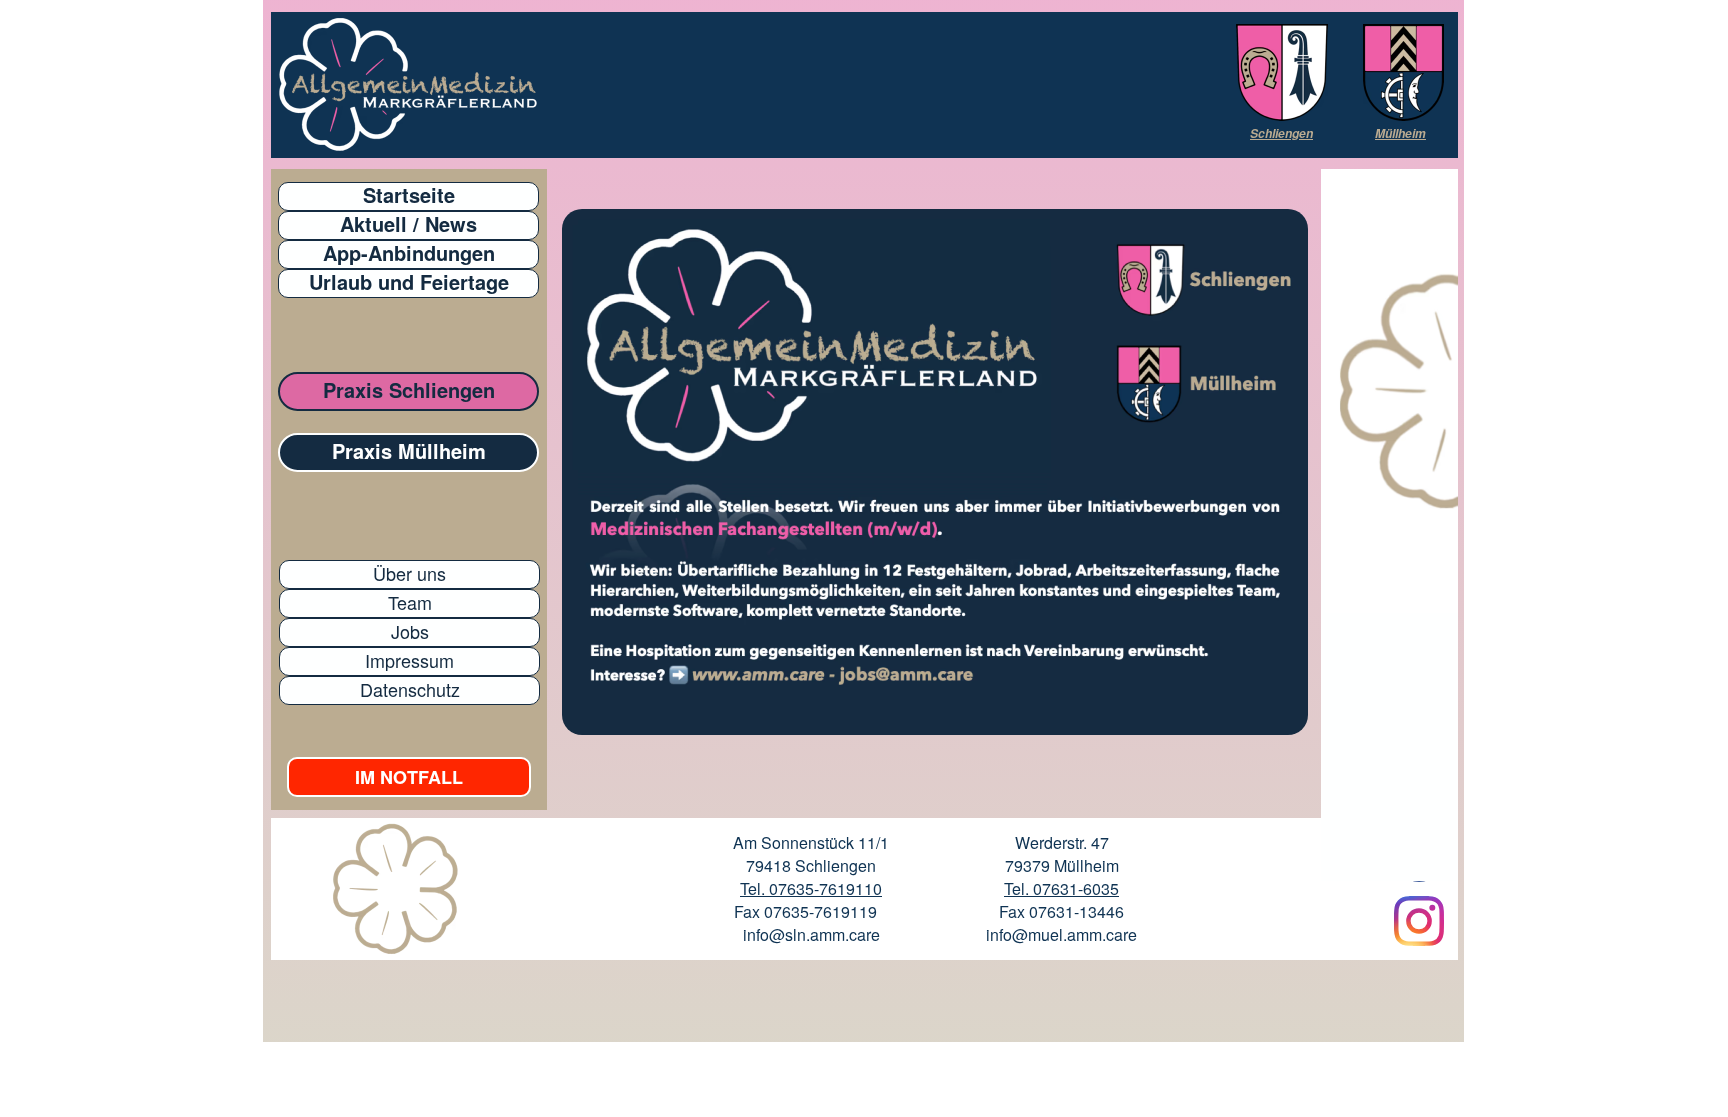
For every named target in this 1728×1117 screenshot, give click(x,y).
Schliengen (1281, 133)
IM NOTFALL (409, 777)
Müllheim (1400, 133)
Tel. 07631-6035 (1061, 888)
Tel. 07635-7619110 (811, 888)
